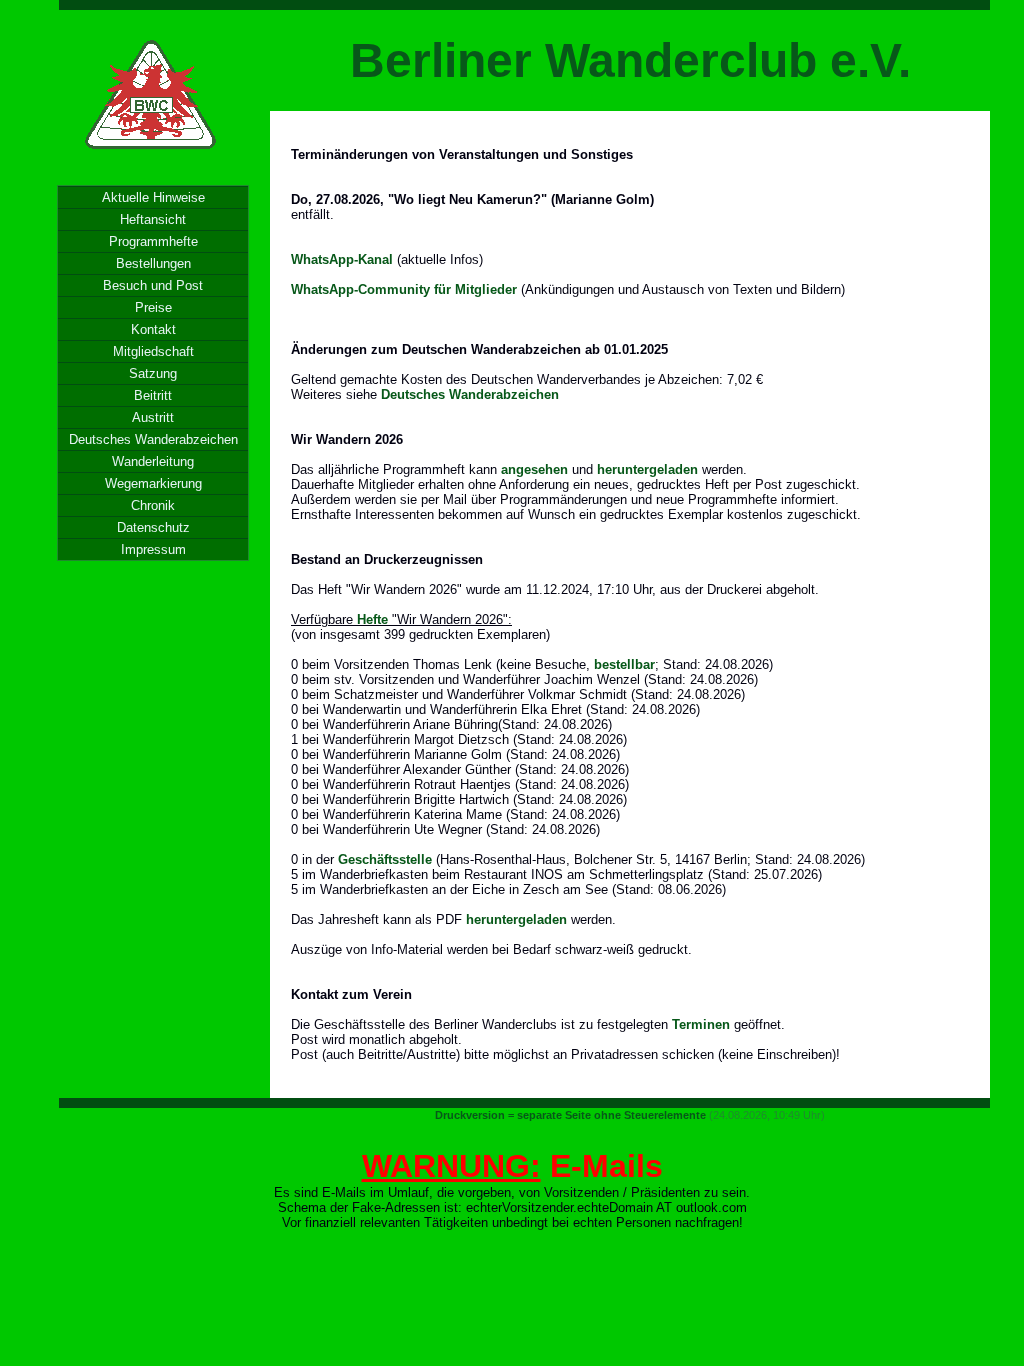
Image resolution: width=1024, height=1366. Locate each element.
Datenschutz (153, 527)
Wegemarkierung (153, 483)
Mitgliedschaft (153, 351)
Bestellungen (153, 263)
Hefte (372, 619)
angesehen (534, 469)
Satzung (153, 373)
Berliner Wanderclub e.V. (630, 60)
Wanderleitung (153, 461)
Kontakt (153, 329)
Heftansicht (153, 219)
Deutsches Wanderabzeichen (153, 439)
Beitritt (153, 395)
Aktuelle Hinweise (153, 197)
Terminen (701, 1024)
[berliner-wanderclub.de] (152, 158)
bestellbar (624, 664)
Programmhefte (153, 241)
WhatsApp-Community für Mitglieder (404, 289)
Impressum (153, 549)
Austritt (153, 417)
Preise (153, 307)
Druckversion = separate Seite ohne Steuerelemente (570, 1115)
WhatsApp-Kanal (342, 259)
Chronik (153, 505)
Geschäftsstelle (385, 859)
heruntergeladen (647, 469)
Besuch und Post (153, 285)
